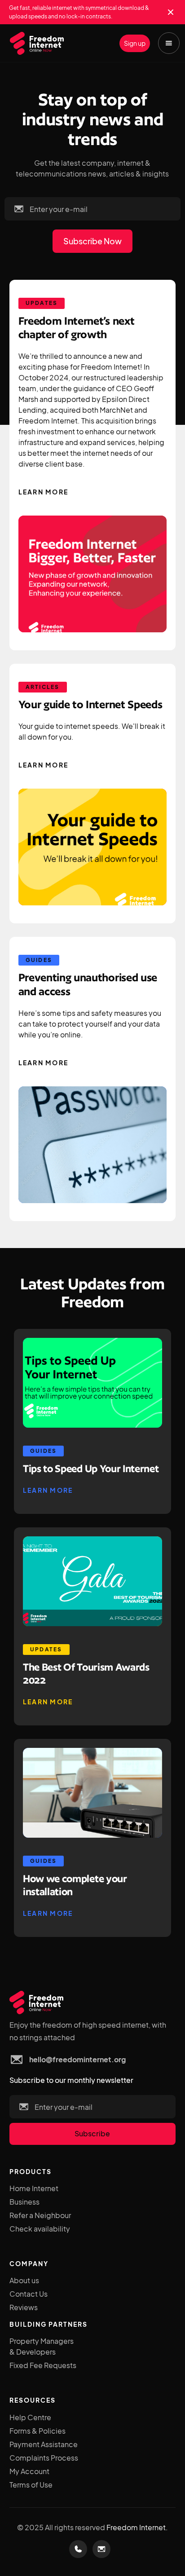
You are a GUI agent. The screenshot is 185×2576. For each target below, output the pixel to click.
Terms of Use (31, 2485)
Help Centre (30, 2417)
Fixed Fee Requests (43, 2365)
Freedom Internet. (137, 2527)
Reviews (24, 2307)
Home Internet (34, 2188)
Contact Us (29, 2294)
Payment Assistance (44, 2444)
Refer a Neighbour (40, 2215)
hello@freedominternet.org (77, 2059)
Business (24, 2202)
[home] (35, 44)
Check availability (40, 2229)
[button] (169, 43)
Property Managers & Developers (42, 2346)
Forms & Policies (37, 2431)
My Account (29, 2471)
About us (24, 2280)
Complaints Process (44, 2458)
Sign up (135, 43)
